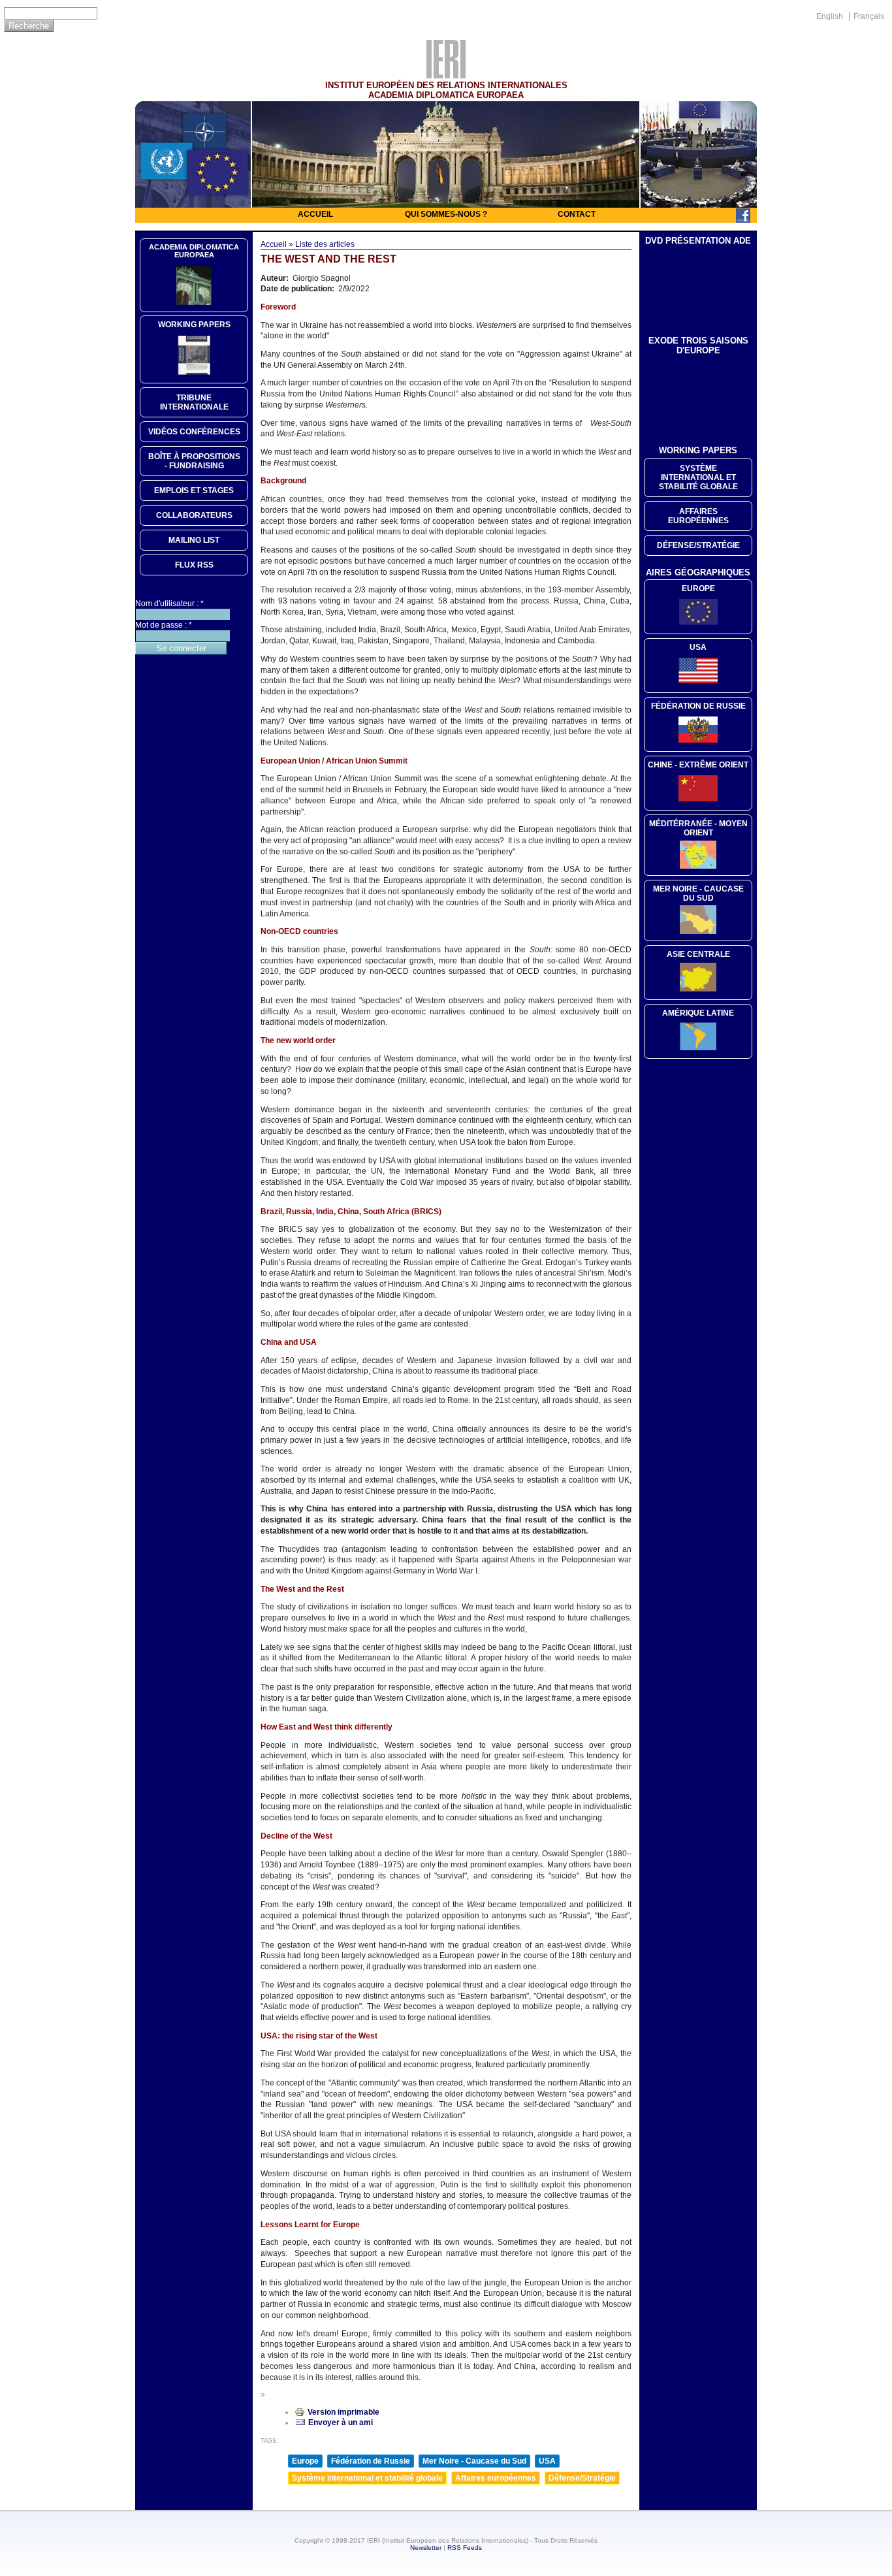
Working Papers (194, 325)
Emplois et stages (194, 491)
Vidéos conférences (194, 432)
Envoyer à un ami (341, 2423)
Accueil (315, 214)
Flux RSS (194, 565)
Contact (577, 214)
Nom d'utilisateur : (169, 604)
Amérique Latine (698, 1013)
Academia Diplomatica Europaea (194, 251)
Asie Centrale (698, 954)
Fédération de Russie (371, 2461)
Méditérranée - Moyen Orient (698, 828)
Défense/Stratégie (582, 2478)
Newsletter (426, 2548)
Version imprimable (343, 2412)
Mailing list (194, 540)
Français (869, 16)
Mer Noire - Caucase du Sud (474, 2461)
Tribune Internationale (194, 402)
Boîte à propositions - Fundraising (194, 461)
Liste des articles (325, 244)
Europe (305, 2461)
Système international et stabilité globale (367, 2478)
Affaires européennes (496, 2478)
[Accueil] (446, 75)
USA (547, 2461)
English (830, 16)
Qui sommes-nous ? (446, 214)
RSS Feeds (465, 2548)
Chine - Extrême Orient (698, 765)
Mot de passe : (164, 625)
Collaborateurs (194, 515)
